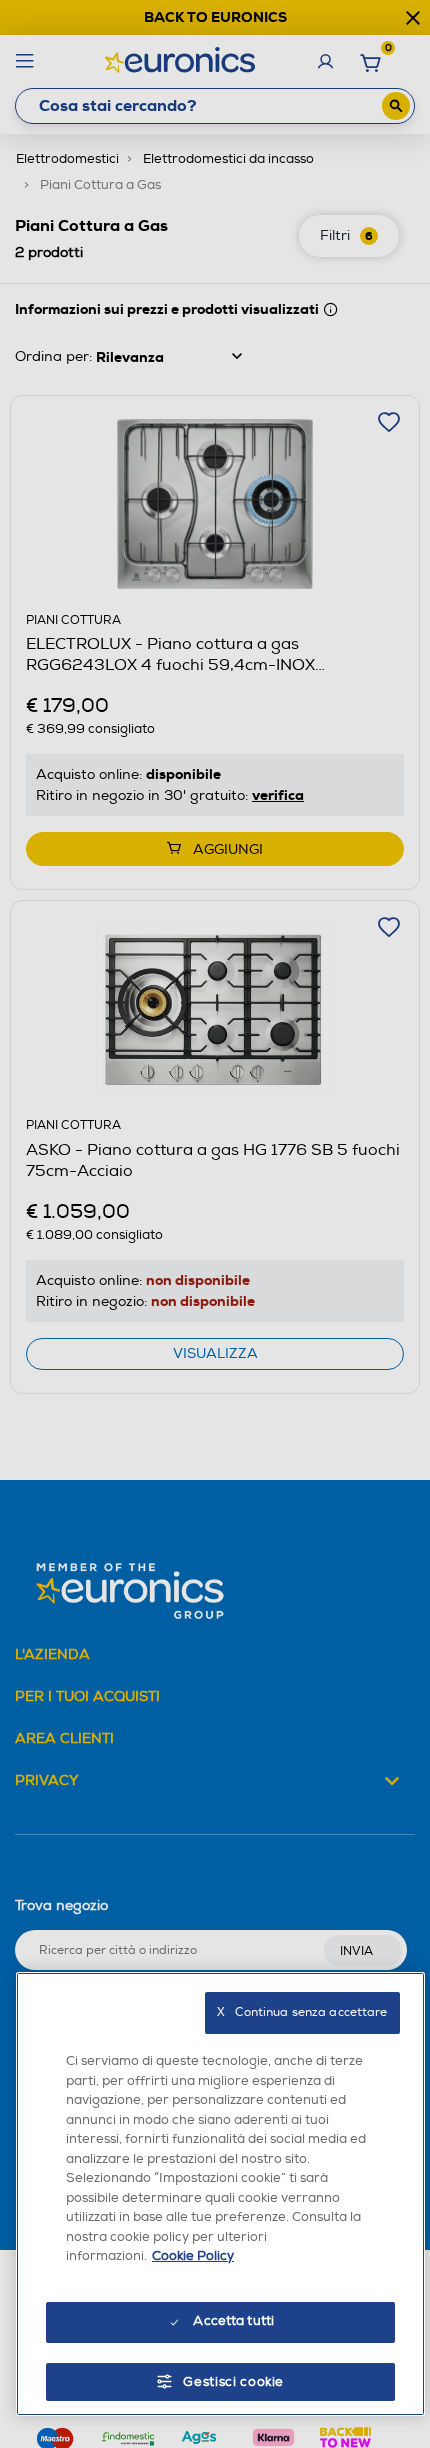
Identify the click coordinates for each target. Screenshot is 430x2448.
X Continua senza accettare (302, 2012)
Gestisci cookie (233, 2382)
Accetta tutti (233, 2321)
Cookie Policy (193, 2256)
